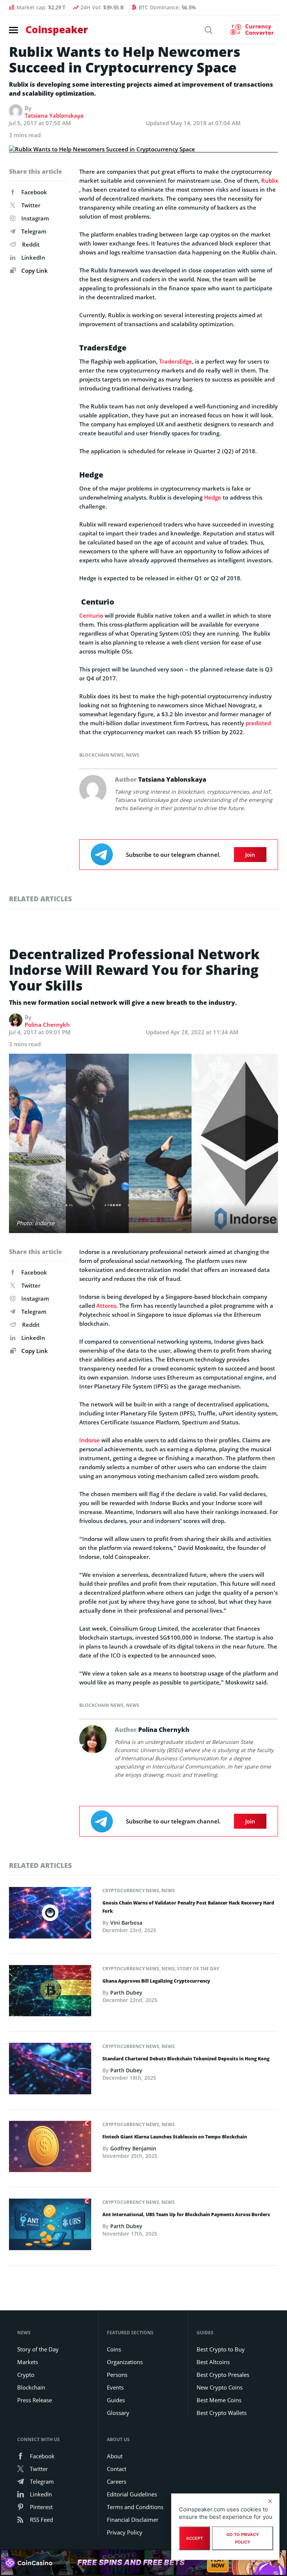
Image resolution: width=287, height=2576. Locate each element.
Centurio (91, 615)
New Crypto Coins (220, 2387)
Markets (28, 2362)
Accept (195, 2538)
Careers (117, 2481)
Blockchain (31, 2387)
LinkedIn (33, 257)
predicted (258, 723)
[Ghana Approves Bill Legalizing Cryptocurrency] (50, 1993)
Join (250, 855)
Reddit (31, 244)
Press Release (35, 2400)
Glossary (118, 2413)
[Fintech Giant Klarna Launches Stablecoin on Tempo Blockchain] (50, 2149)
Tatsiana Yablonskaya (54, 115)
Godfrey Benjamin (133, 2148)
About (115, 2456)
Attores (106, 1306)
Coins (114, 2349)
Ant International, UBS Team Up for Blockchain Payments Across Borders (186, 2214)
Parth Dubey (126, 1993)
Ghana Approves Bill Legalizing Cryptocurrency (156, 1981)
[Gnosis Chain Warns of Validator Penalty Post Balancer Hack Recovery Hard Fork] (50, 1915)
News (133, 755)
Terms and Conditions (135, 2507)
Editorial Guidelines (132, 2494)
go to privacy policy (243, 2538)
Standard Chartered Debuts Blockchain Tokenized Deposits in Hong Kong (186, 2059)
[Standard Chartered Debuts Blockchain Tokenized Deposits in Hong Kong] (50, 2071)
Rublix (270, 180)
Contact (117, 2469)
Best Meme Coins (219, 2400)
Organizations (125, 2362)
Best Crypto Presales (223, 2375)
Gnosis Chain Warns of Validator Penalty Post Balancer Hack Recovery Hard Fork (188, 1907)
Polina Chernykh (47, 1025)
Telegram (34, 231)
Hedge (213, 497)
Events (115, 2387)
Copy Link (34, 271)
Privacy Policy (125, 2532)
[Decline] (270, 2501)
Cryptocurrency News (131, 1891)
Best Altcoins (213, 2362)
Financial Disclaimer (133, 2520)
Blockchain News (101, 755)
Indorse (90, 1440)
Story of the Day (198, 1969)
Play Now (218, 2562)
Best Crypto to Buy (221, 2349)
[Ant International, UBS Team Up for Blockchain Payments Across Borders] (50, 2227)
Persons (117, 2375)
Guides (116, 2400)
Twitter (31, 205)
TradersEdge (176, 361)
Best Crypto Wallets (222, 2413)
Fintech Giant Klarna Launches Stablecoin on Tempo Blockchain (175, 2137)
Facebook (34, 192)
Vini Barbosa (126, 1923)
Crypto (26, 2375)
